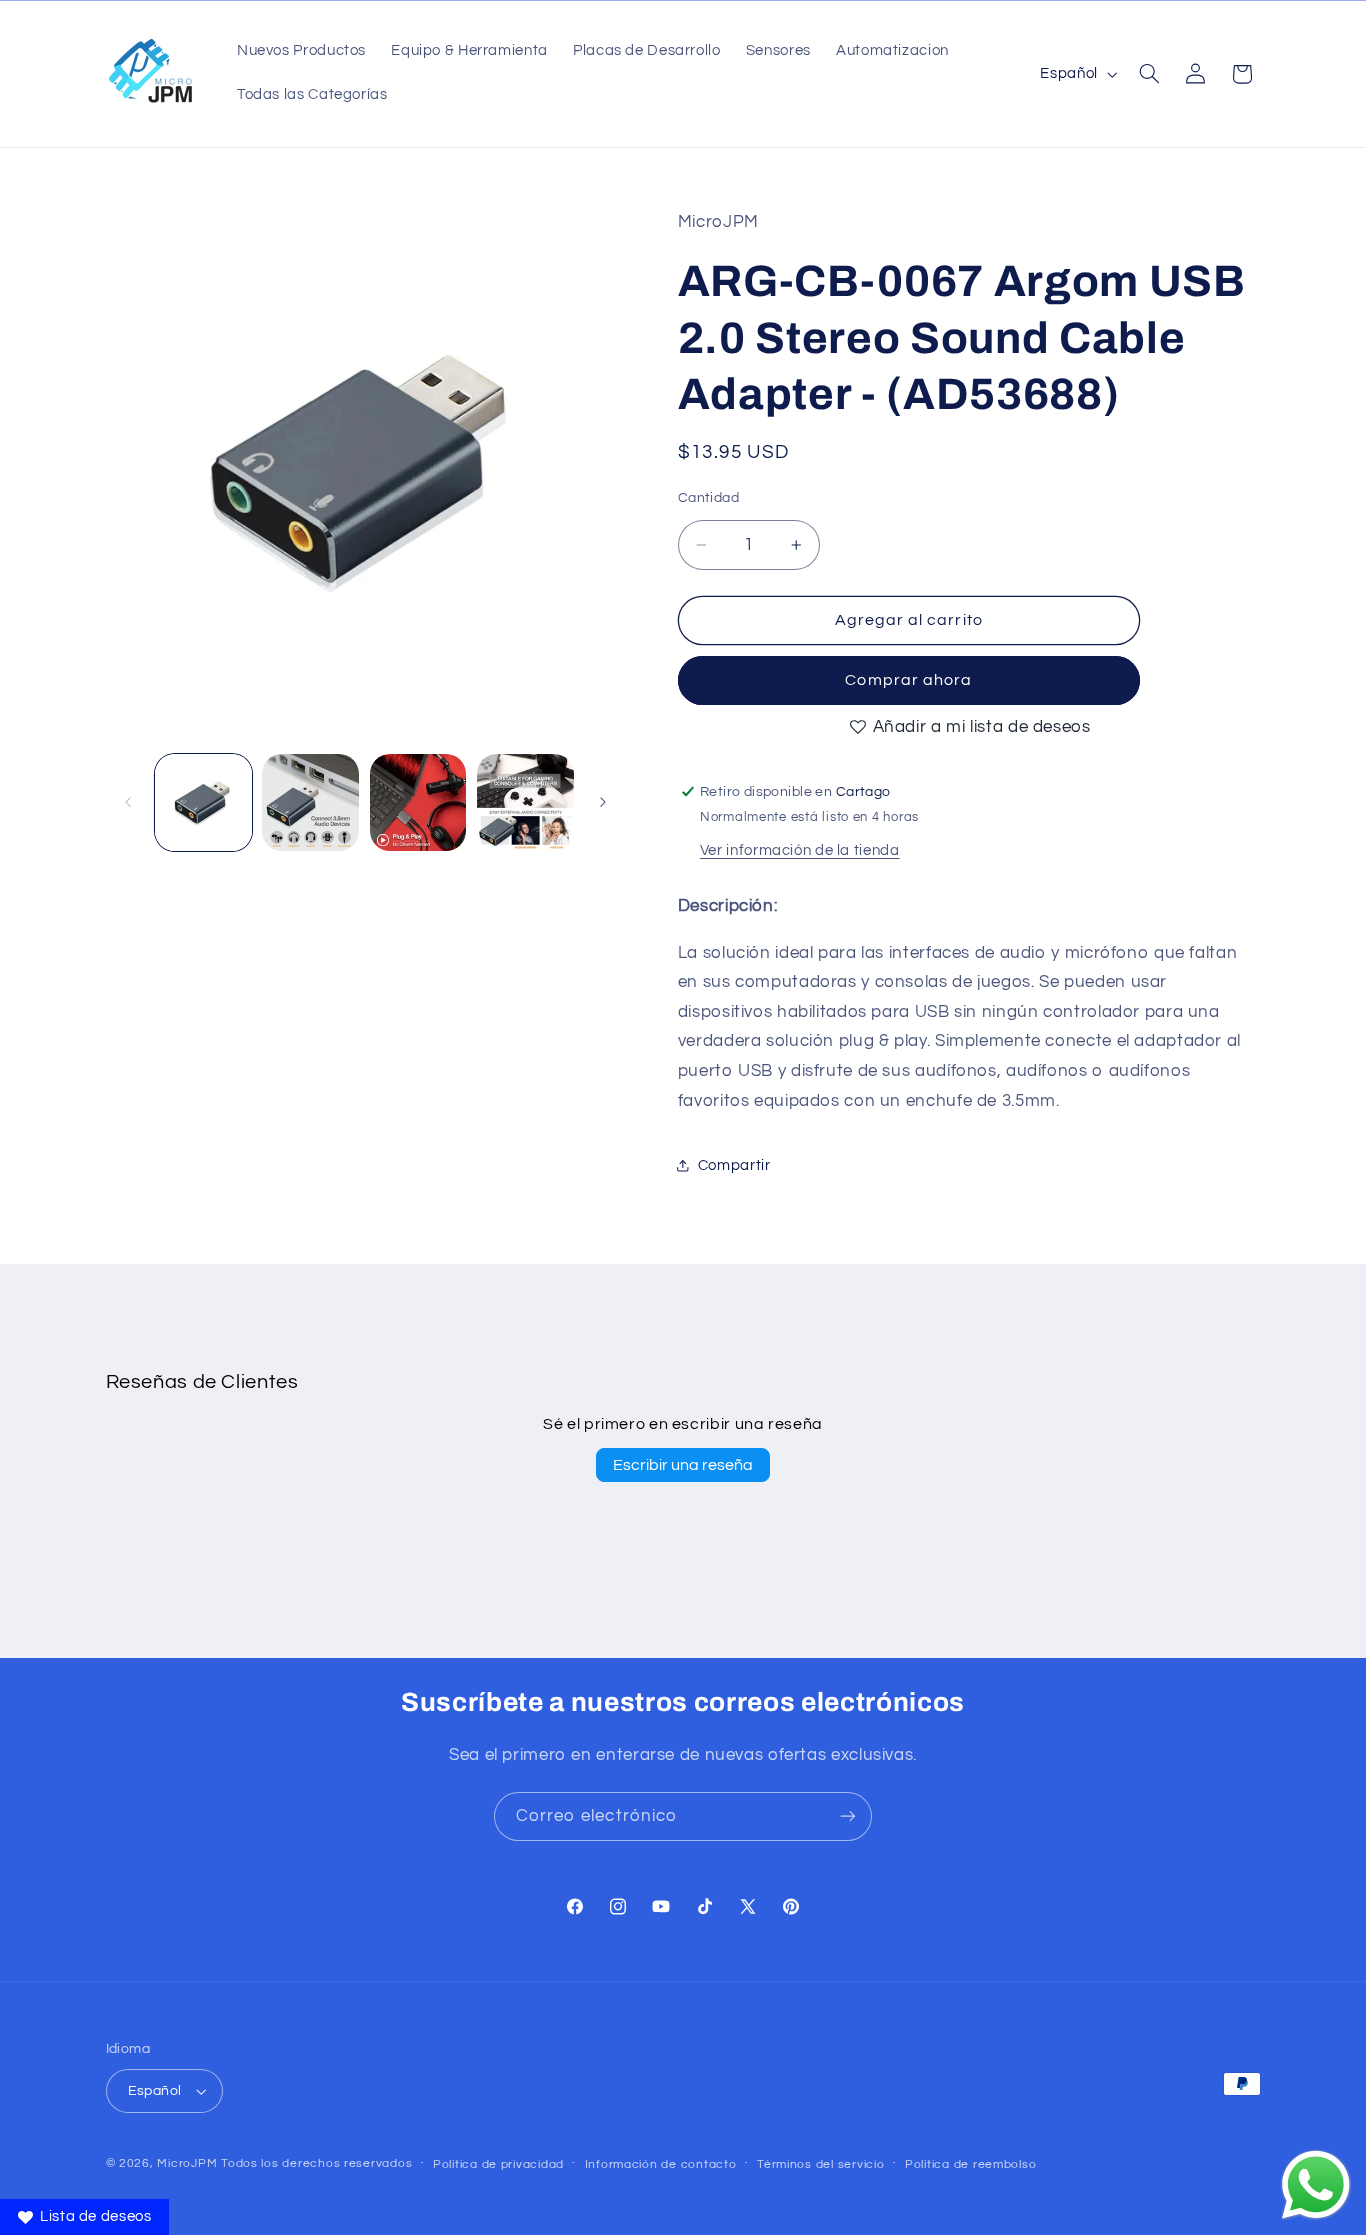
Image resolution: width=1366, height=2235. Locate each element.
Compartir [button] (734, 1164)
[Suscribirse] (848, 1816)
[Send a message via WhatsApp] (1316, 2185)
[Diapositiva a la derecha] (603, 802)
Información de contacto (661, 2164)
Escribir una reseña (683, 1465)
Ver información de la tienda (800, 849)
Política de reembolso (970, 2164)
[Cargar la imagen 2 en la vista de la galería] (310, 802)
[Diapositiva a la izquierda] (128, 802)
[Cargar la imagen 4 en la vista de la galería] (525, 802)
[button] (1149, 74)
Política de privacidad (498, 2164)
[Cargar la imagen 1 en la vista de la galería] (203, 802)
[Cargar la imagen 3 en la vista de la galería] (418, 802)
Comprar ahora (908, 680)
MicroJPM (187, 2163)
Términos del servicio (820, 2164)
